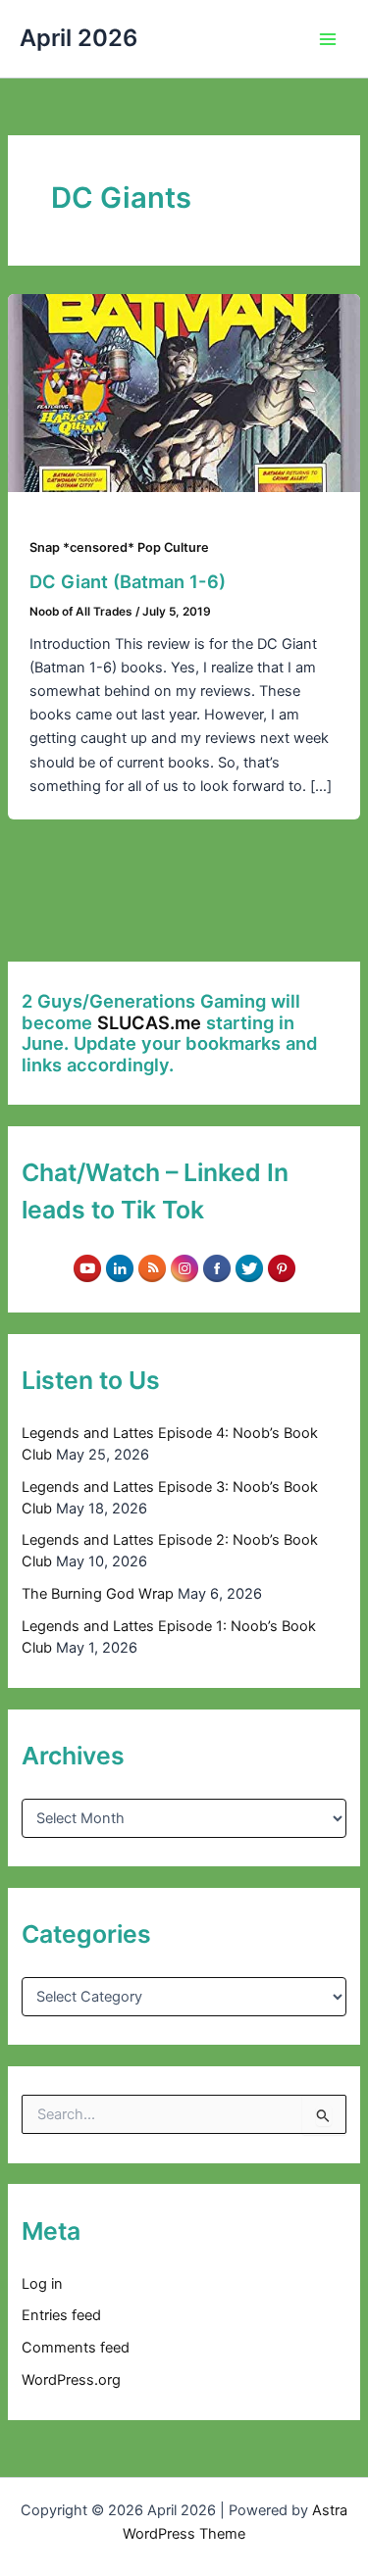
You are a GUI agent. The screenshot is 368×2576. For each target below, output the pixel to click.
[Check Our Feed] (152, 1267)
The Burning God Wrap (98, 1594)
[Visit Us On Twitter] (249, 1267)
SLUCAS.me (149, 1022)
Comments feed (76, 2348)
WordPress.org (71, 2380)
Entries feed (61, 2315)
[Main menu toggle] (328, 39)
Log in (42, 2284)
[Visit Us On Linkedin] (119, 1267)
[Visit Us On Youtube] (87, 1267)
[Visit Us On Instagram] (184, 1267)
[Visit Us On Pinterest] (281, 1267)
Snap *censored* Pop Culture (119, 547)
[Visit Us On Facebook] (216, 1267)
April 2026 (79, 38)
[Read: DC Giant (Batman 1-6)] (184, 392)
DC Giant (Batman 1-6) (128, 581)
